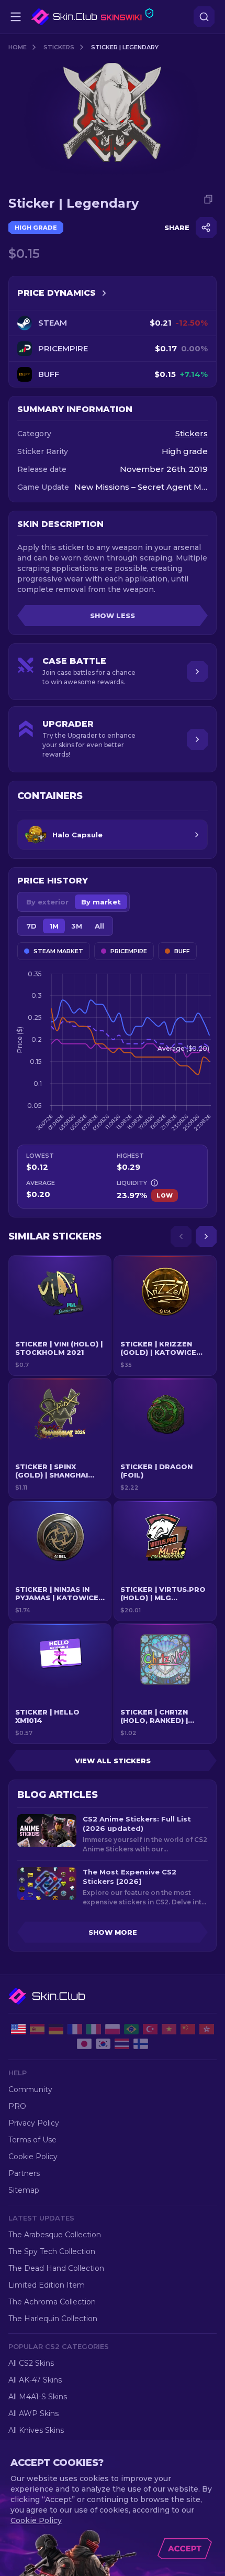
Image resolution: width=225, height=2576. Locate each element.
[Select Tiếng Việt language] (169, 2029)
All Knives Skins (36, 2430)
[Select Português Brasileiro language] (131, 2029)
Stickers (59, 47)
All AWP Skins (33, 2413)
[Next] (206, 1236)
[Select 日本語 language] (84, 2044)
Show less (113, 616)
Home (18, 47)
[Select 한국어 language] (103, 2044)
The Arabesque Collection (55, 2235)
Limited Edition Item (47, 2285)
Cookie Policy (33, 2157)
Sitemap (24, 2190)
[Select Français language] (75, 2029)
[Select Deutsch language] (56, 2029)
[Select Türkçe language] (150, 2029)
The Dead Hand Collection (56, 2268)
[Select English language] (18, 2029)
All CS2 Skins (31, 2363)
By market (101, 902)
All (99, 926)
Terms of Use (32, 2140)
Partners (24, 2173)
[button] (60, 1316)
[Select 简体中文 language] (188, 2029)
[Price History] (104, 293)
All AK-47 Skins (35, 2380)
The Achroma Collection (52, 2302)
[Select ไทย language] (122, 2044)
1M (54, 926)
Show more (113, 1932)
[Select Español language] (37, 2029)
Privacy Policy (34, 2123)
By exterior (47, 902)
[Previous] (181, 1236)
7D (31, 926)
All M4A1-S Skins (38, 2397)
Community (30, 2089)
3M (77, 926)
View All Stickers (113, 1761)
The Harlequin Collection (53, 2319)
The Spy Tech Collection (52, 2251)
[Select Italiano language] (94, 2029)
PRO (17, 2106)
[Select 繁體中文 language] (207, 2029)
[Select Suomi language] (141, 2044)
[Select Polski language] (113, 2029)
